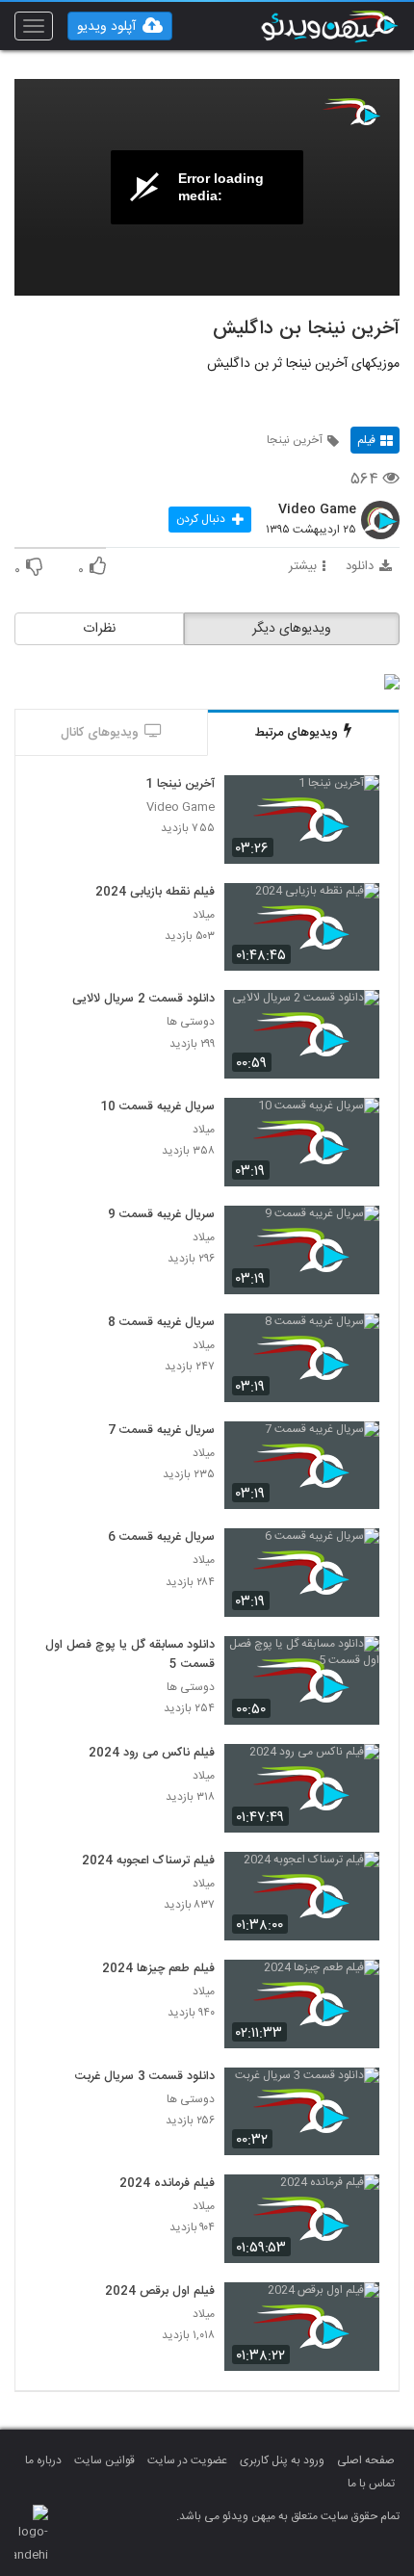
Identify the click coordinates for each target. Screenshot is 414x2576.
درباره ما (43, 2460)
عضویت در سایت (187, 2460)
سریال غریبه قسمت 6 (161, 1538)
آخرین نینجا (295, 440)
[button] (120, 26)
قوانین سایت (104, 2460)
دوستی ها (191, 1022)
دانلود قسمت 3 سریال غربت (145, 2077)
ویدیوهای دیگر (292, 629)
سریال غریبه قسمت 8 (161, 1323)
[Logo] (351, 112)
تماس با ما (371, 2484)
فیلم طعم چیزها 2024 (158, 1969)
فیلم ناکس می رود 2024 (152, 1754)
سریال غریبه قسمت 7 (161, 1431)
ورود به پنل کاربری (282, 2460)
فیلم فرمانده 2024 (167, 2184)
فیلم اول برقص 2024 (160, 2292)
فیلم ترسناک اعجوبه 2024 (148, 1861)
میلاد (204, 915)
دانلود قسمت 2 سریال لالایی (143, 1000)
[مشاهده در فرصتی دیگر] (355, 801)
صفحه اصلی (366, 2460)
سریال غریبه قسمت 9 (161, 1215)
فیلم (366, 440)
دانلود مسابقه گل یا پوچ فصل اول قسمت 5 (130, 1655)
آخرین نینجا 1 (180, 785)
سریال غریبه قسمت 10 (157, 1107)
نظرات (99, 629)
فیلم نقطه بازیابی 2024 (155, 893)
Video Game (317, 510)
